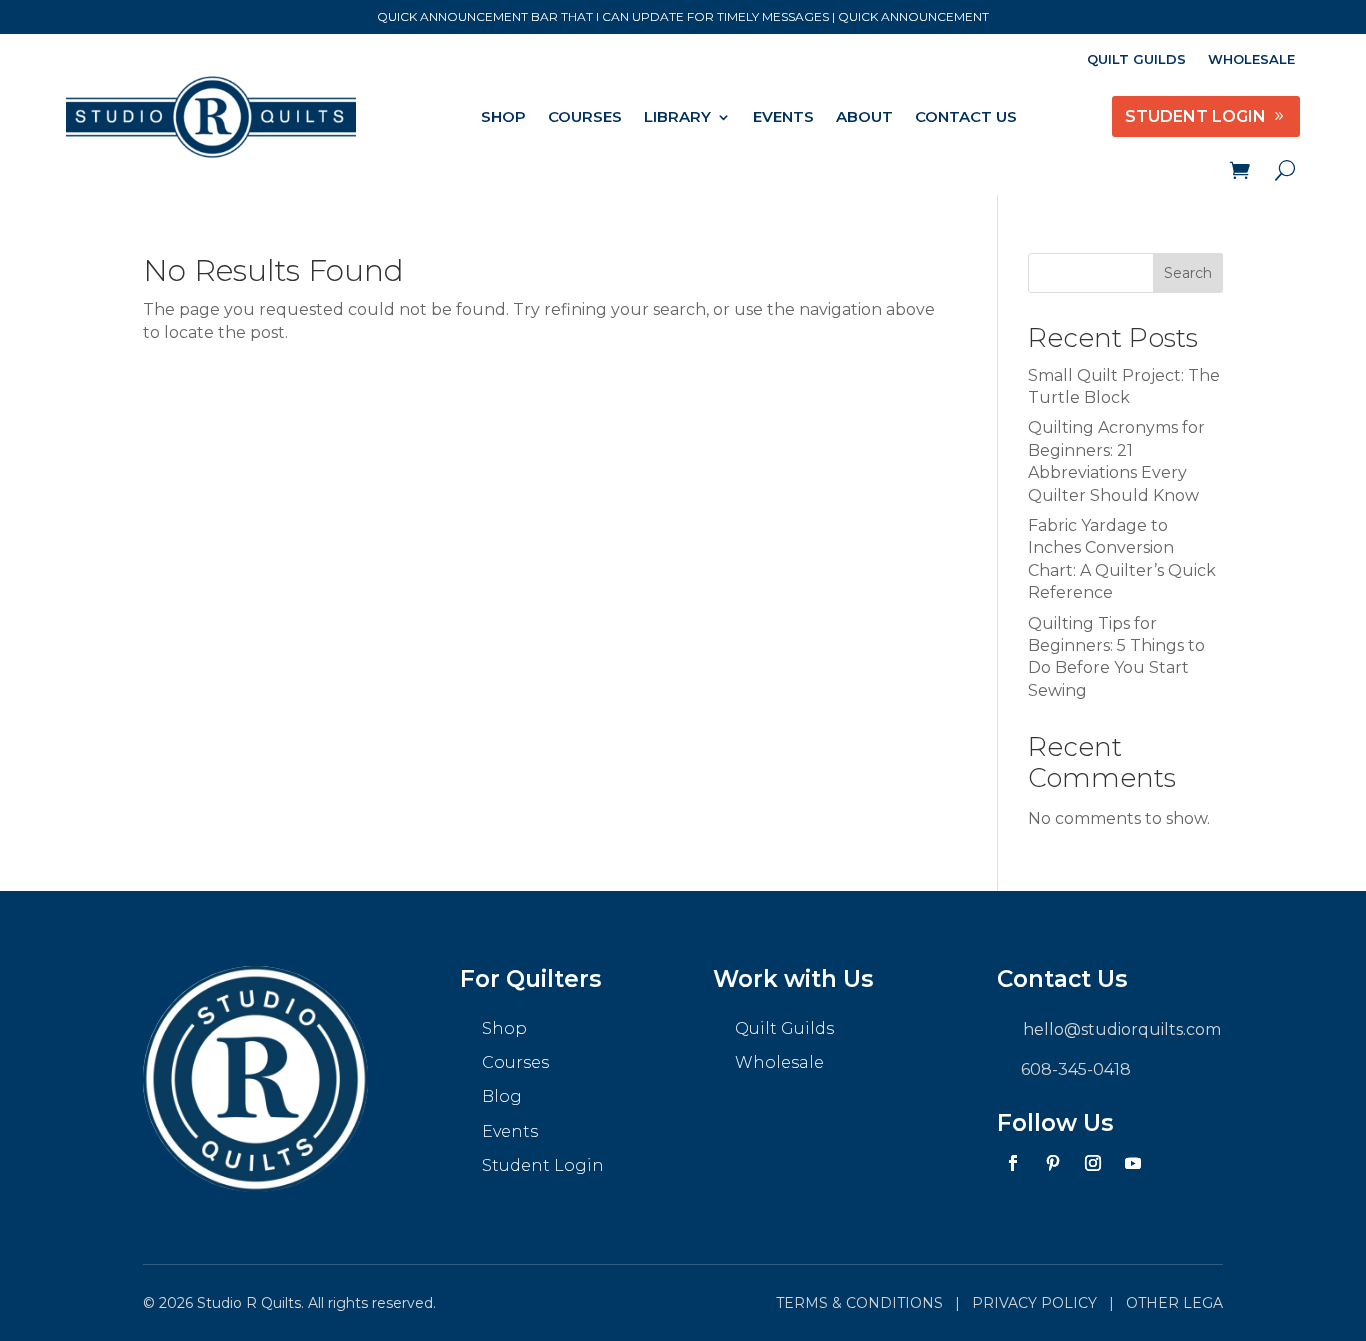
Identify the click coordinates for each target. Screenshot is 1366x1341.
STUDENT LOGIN (1195, 116)
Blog (502, 1096)
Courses (585, 116)
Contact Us (966, 116)
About (864, 116)
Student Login (543, 1165)
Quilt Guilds (1136, 59)
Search (1188, 273)
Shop (503, 116)
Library (677, 116)
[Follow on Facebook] (1013, 1163)
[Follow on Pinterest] (1053, 1163)
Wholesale (1251, 59)
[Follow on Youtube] (1133, 1163)
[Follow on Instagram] (1093, 1163)
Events (783, 116)
